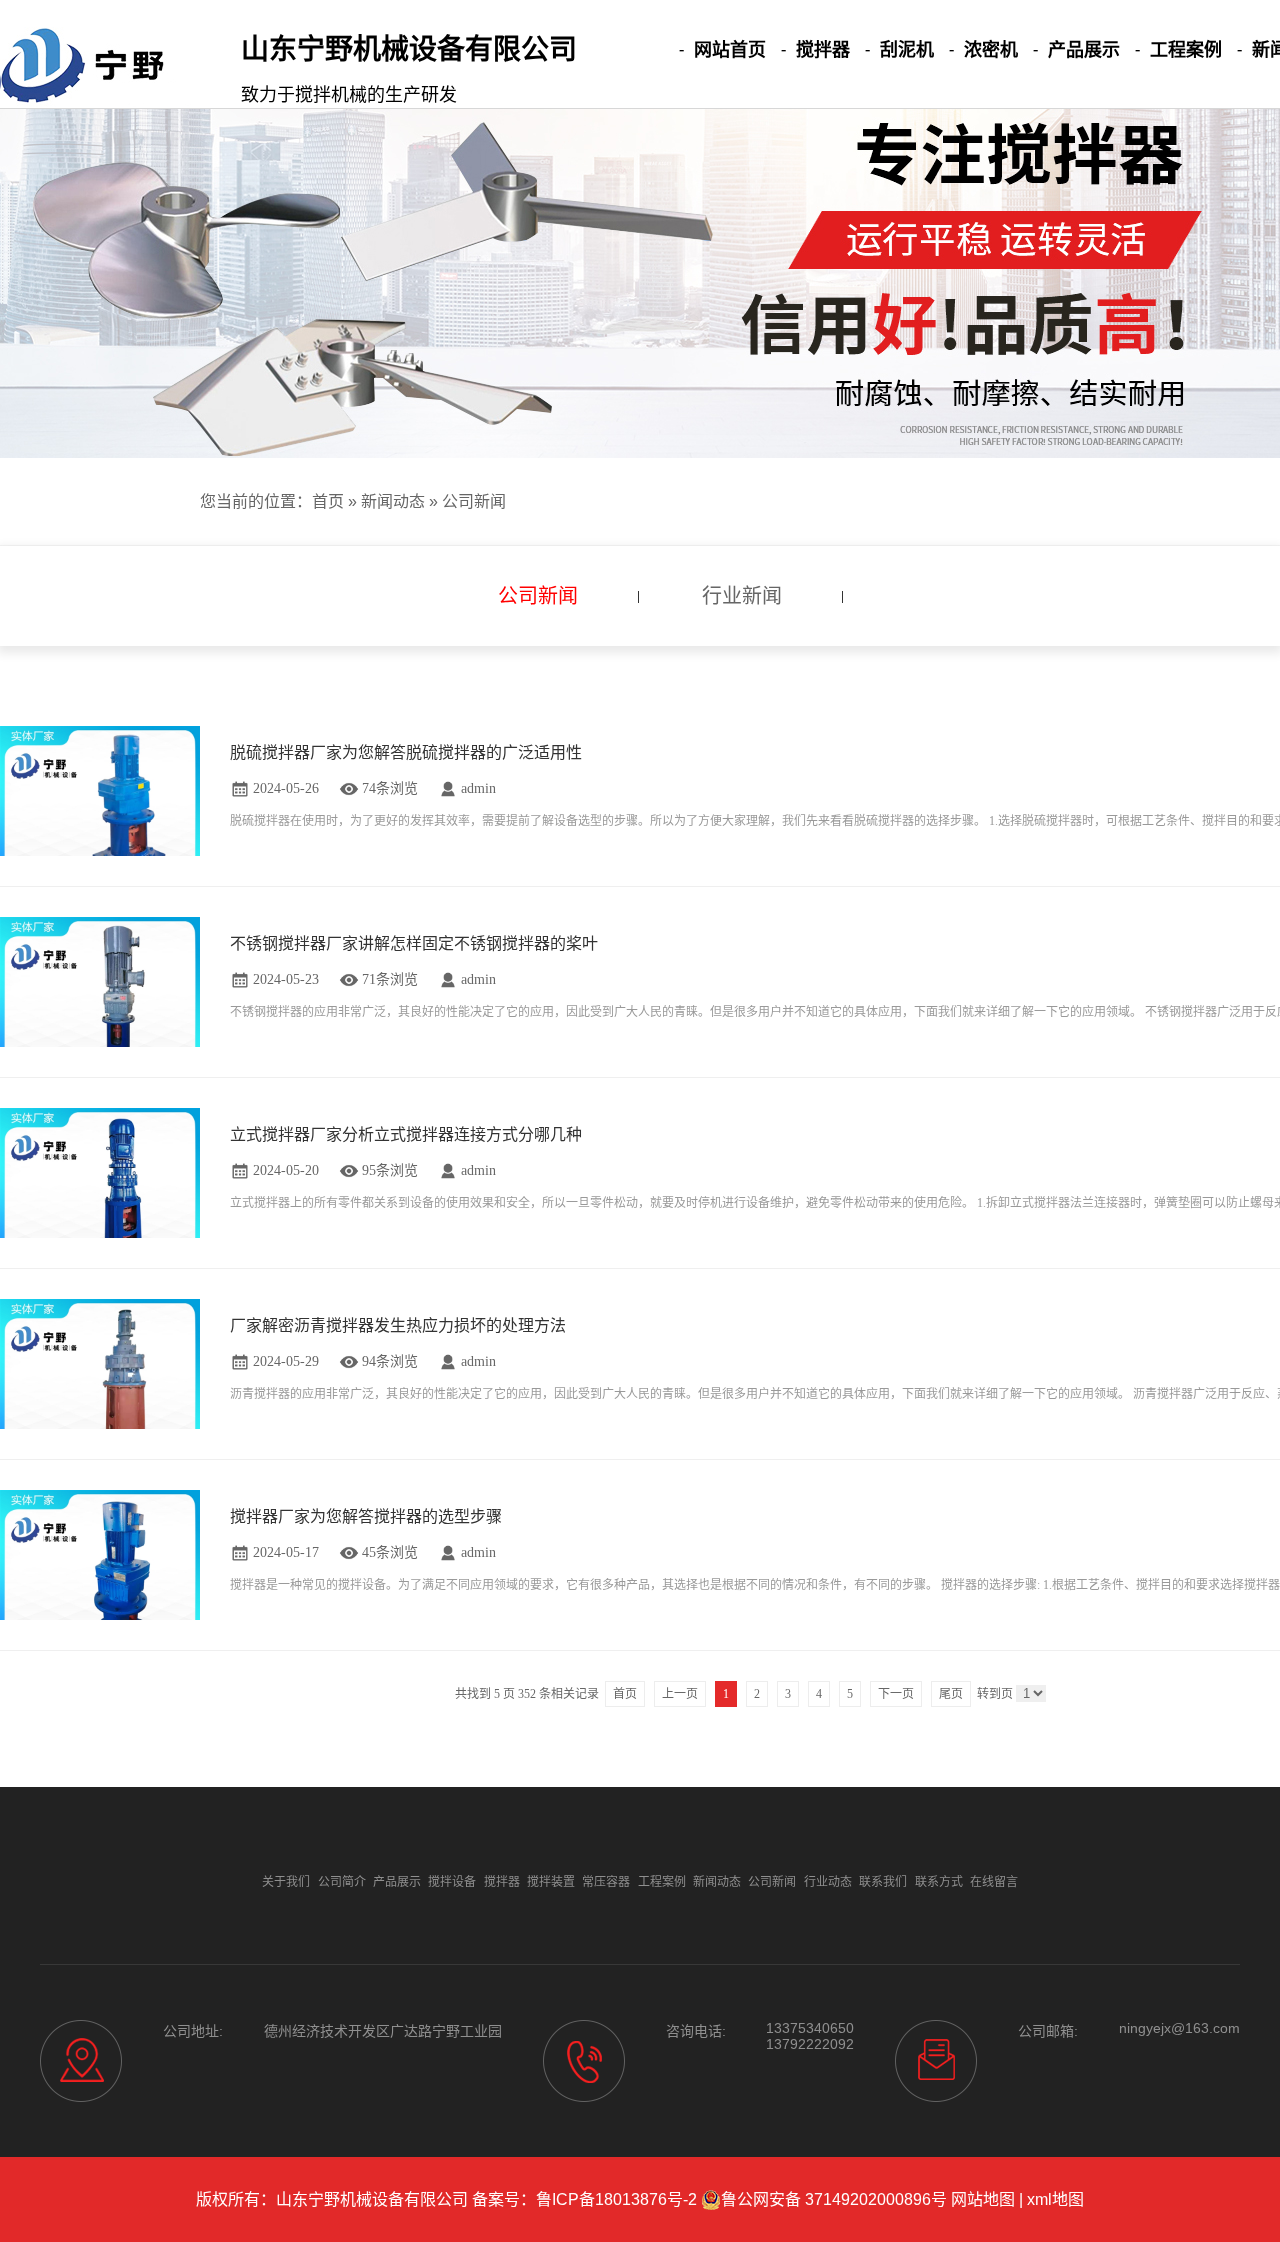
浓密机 (991, 50)
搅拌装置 (551, 1882)
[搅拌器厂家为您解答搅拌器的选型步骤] (100, 1588)
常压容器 (606, 1882)
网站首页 (730, 50)
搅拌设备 (452, 1882)
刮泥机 (907, 50)
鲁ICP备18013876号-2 (616, 2199)
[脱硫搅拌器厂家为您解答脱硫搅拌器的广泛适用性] (100, 824)
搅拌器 (823, 50)
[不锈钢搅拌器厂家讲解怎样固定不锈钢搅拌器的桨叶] (100, 1015)
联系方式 (939, 1882)
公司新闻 (474, 501)
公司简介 (342, 1882)
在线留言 (994, 1882)
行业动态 (828, 1882)
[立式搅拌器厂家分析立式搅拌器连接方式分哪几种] (100, 1206)
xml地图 (1055, 2199)
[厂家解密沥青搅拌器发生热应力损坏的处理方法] (100, 1397)
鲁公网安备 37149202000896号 (834, 2199)
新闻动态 (393, 501)
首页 (328, 501)
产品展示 (1084, 50)
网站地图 (983, 2199)
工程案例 (1186, 50)
